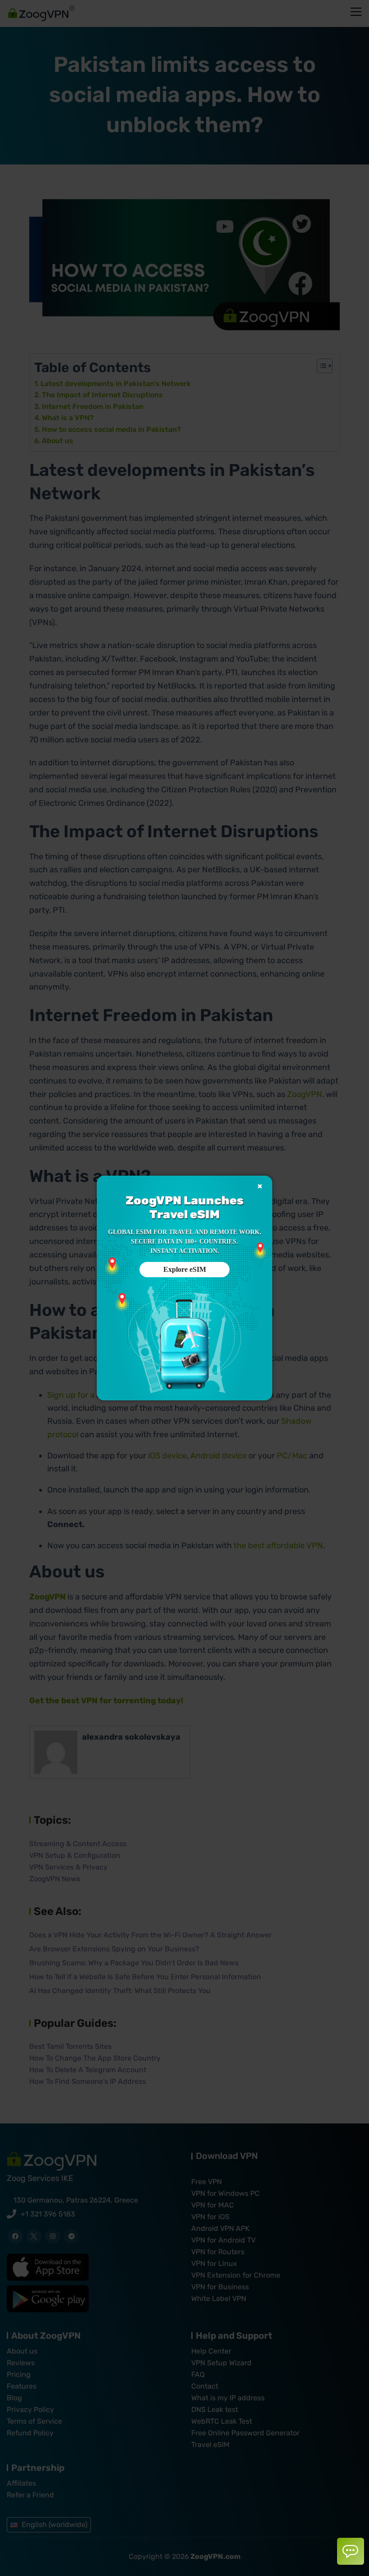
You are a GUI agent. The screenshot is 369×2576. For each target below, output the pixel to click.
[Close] (260, 1186)
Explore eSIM (185, 1269)
